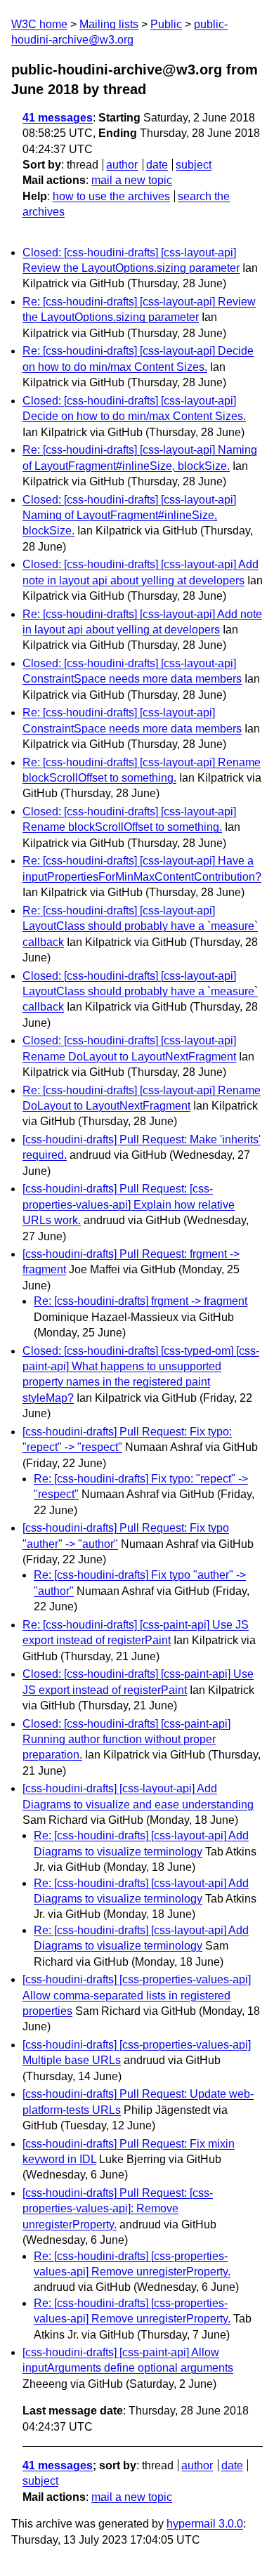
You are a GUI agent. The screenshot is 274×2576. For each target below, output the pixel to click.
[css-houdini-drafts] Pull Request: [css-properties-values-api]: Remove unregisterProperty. (118, 2209)
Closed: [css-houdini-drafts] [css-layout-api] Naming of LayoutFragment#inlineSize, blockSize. (129, 515)
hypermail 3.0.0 (205, 2524)
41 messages (58, 118)
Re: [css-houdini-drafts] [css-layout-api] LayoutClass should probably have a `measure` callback (140, 926)
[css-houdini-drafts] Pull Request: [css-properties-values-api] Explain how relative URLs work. (129, 1204)
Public (166, 24)
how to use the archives (111, 196)
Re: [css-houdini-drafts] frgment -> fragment (141, 1301)
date (157, 165)
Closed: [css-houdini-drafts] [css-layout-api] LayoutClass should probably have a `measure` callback (140, 992)
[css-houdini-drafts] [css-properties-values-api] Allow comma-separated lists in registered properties (137, 1995)
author (122, 165)
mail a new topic (132, 180)
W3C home (39, 24)
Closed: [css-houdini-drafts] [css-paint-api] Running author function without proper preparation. (126, 1740)
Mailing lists (109, 24)
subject (194, 165)
